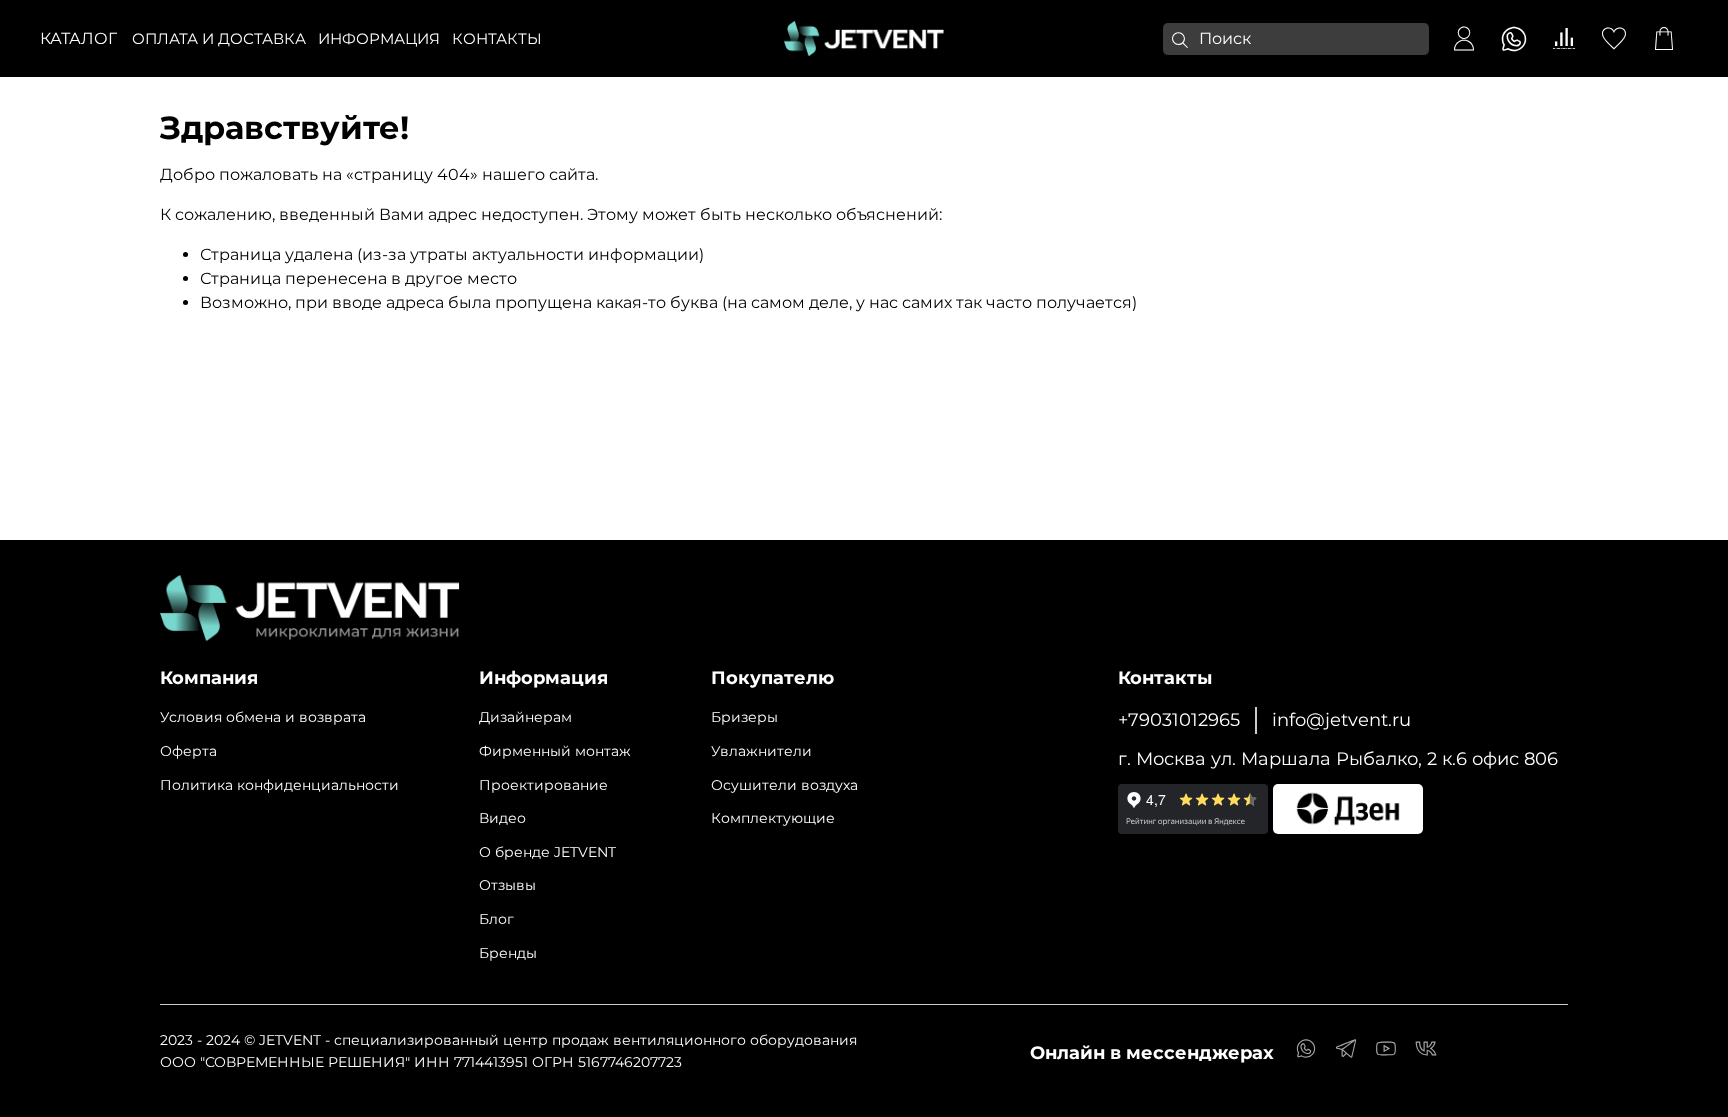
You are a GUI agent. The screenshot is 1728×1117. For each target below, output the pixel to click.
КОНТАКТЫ (497, 38)
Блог (496, 919)
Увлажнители (761, 751)
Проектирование (543, 785)
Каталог (78, 38)
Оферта (188, 751)
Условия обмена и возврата (263, 717)
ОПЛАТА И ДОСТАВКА (219, 38)
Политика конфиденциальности (279, 785)
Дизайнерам (525, 717)
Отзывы (507, 885)
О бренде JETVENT (547, 852)
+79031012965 (1179, 719)
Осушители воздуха (784, 785)
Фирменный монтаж (555, 751)
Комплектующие (773, 818)
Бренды (508, 953)
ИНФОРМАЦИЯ (379, 38)
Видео (502, 818)
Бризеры (744, 717)
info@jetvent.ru (1341, 719)
